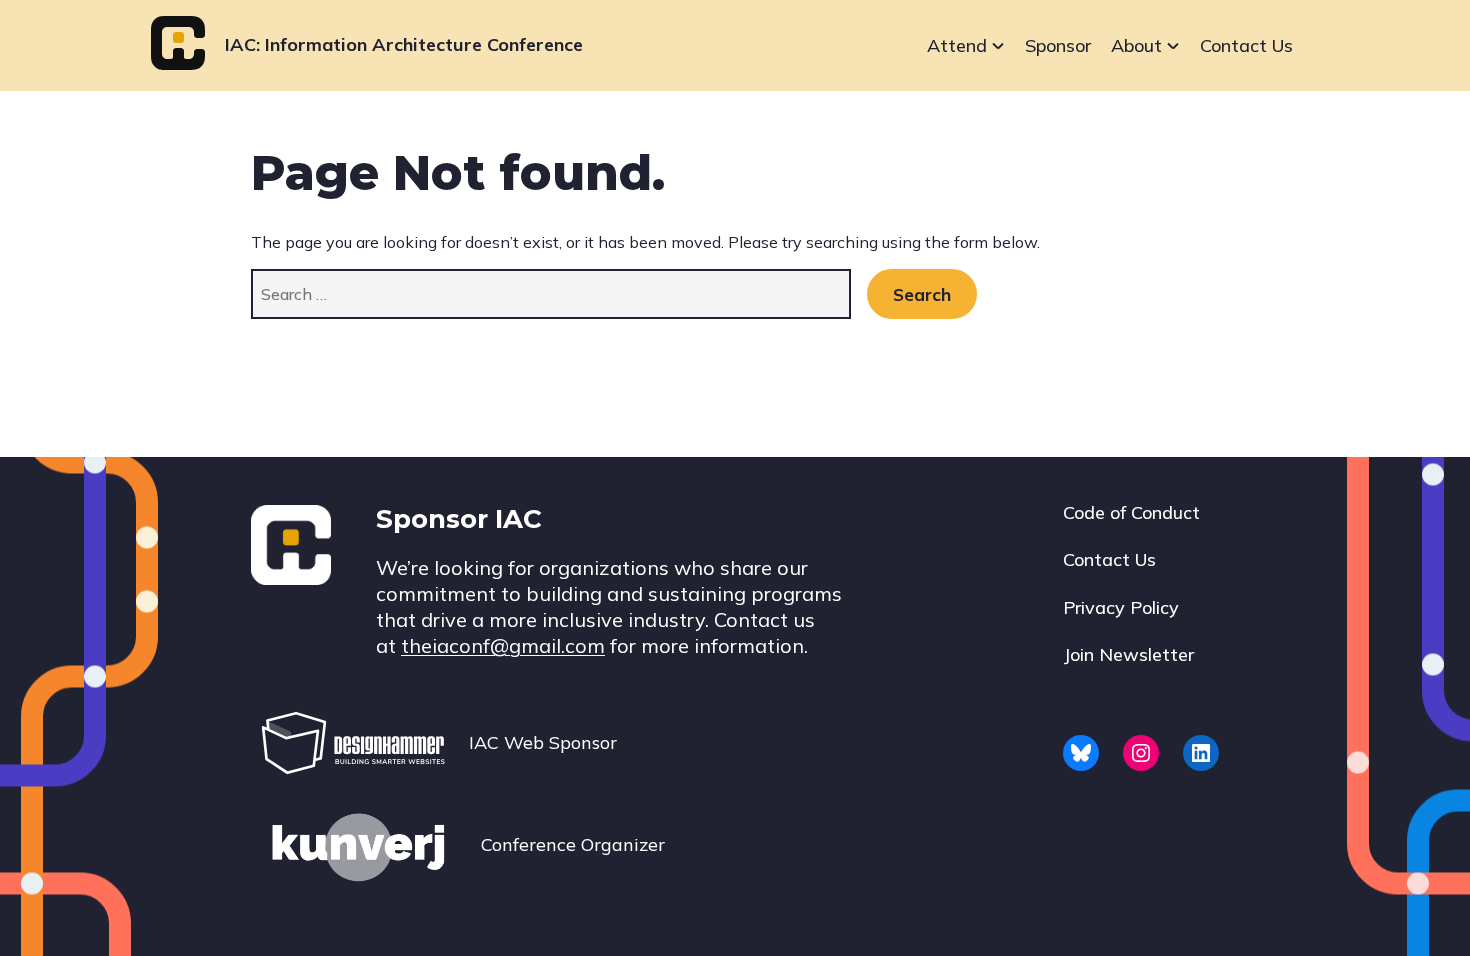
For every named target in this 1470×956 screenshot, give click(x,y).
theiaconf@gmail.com (503, 645)
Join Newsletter (1128, 654)
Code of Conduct (1131, 512)
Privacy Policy (1121, 607)
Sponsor (1058, 45)
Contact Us (1246, 45)
